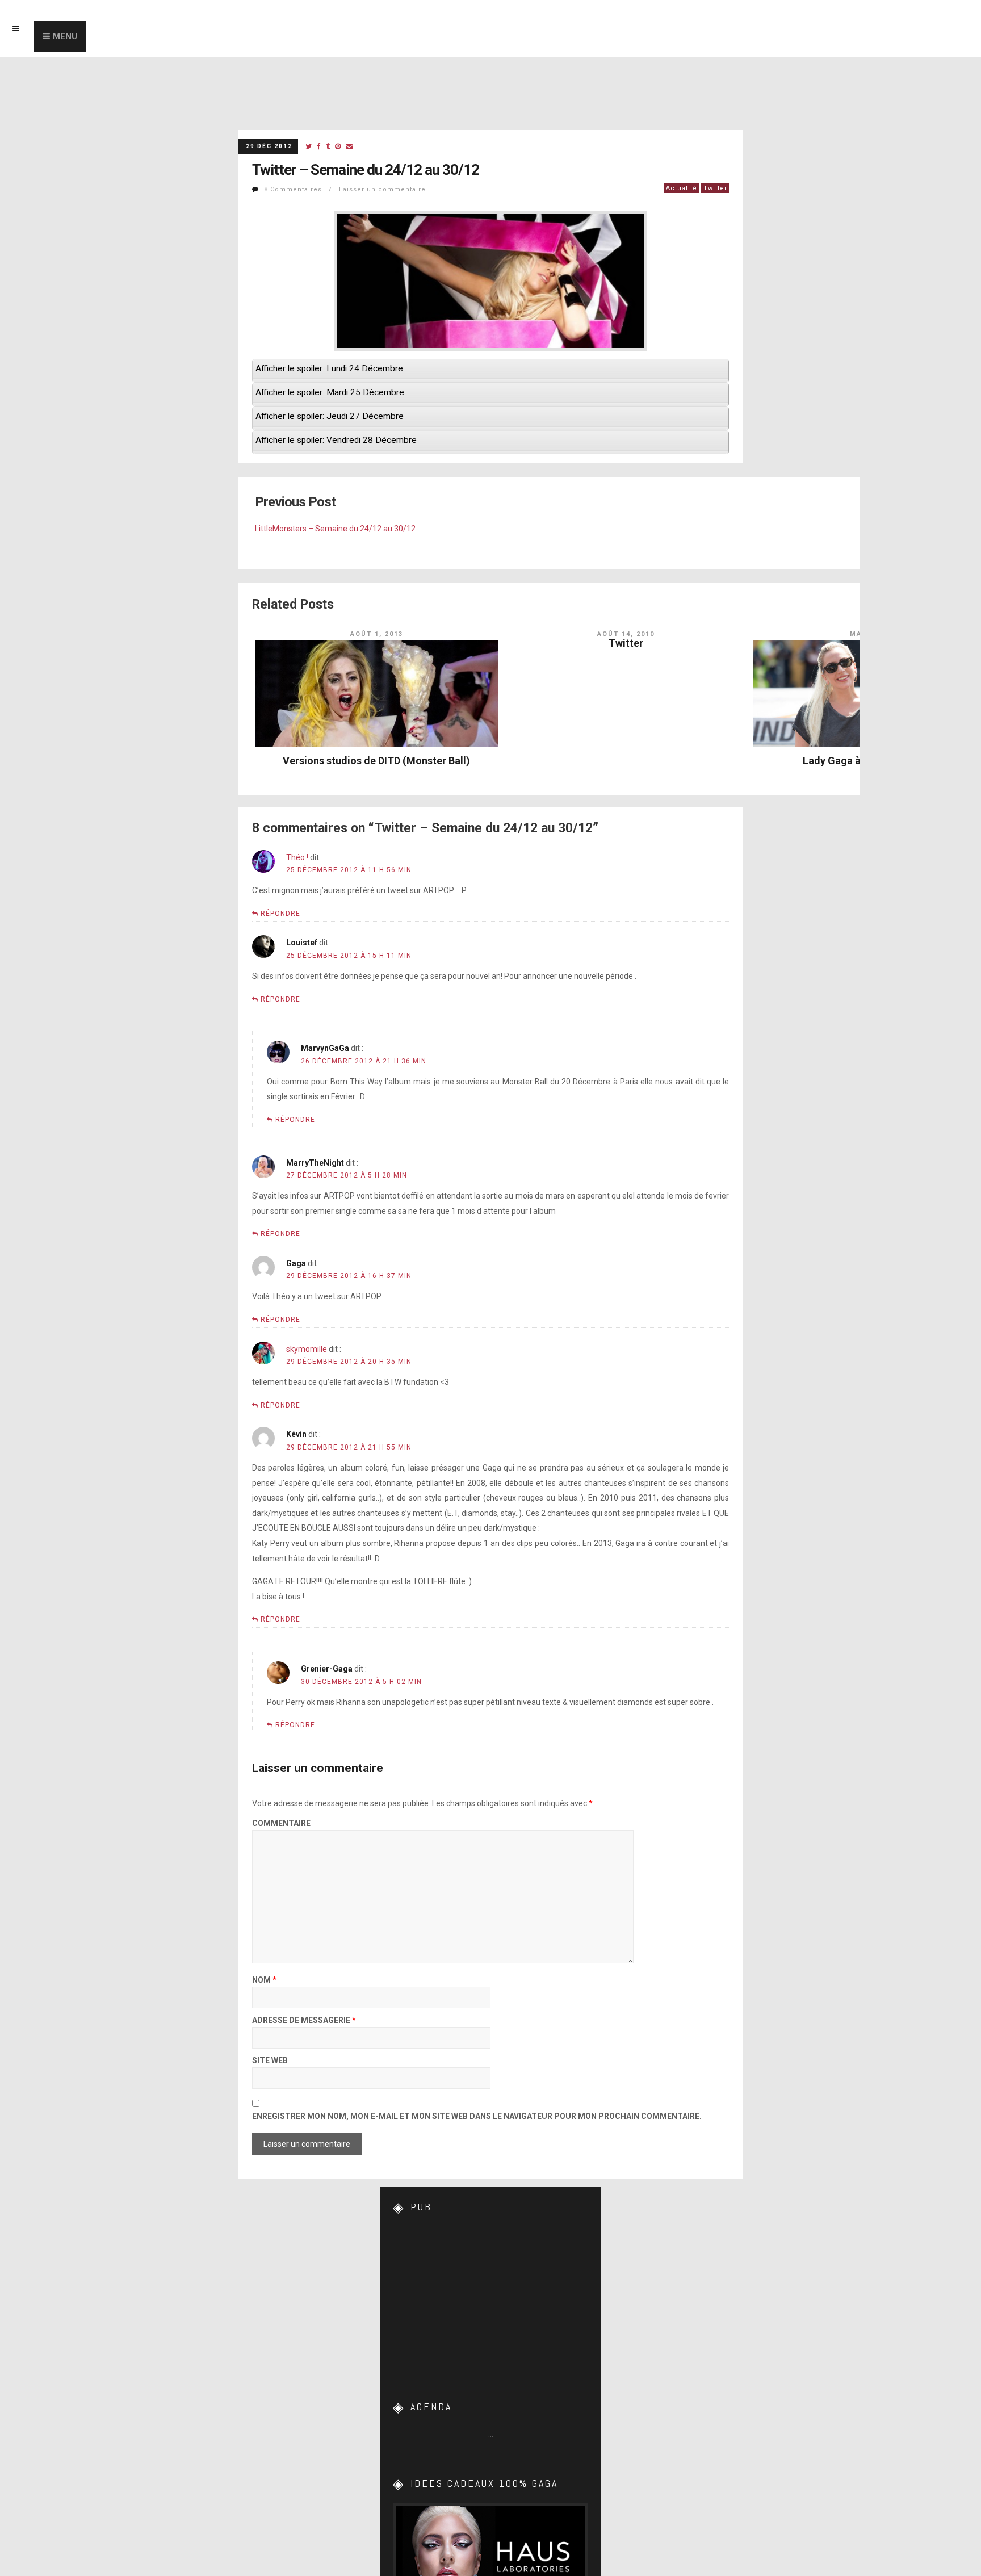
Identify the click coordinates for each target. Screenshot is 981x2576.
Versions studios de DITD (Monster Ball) (376, 761)
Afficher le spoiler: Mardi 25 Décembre (330, 392)
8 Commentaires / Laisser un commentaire (345, 189)
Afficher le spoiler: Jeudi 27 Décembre (330, 416)
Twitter (715, 188)
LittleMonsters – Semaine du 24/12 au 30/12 (335, 529)
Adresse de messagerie (304, 2020)
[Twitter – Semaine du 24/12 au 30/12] (309, 147)
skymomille (307, 1349)
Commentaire (281, 1823)
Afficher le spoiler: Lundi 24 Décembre (329, 368)
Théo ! (297, 857)
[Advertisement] (491, 2298)
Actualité (682, 188)
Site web (270, 2061)
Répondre (280, 914)
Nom (264, 1980)
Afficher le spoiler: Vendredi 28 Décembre (336, 440)
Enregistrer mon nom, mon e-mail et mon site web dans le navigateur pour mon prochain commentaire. (477, 2116)
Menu (65, 36)
